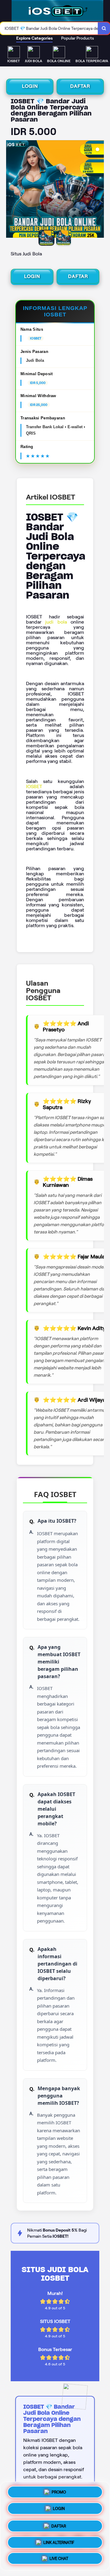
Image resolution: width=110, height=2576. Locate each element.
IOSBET (34, 786)
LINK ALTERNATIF (59, 2540)
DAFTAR (80, 86)
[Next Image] (99, 190)
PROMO (59, 2491)
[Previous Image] (11, 190)
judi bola (56, 622)
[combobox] (49, 28)
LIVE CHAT (59, 2557)
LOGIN (30, 86)
